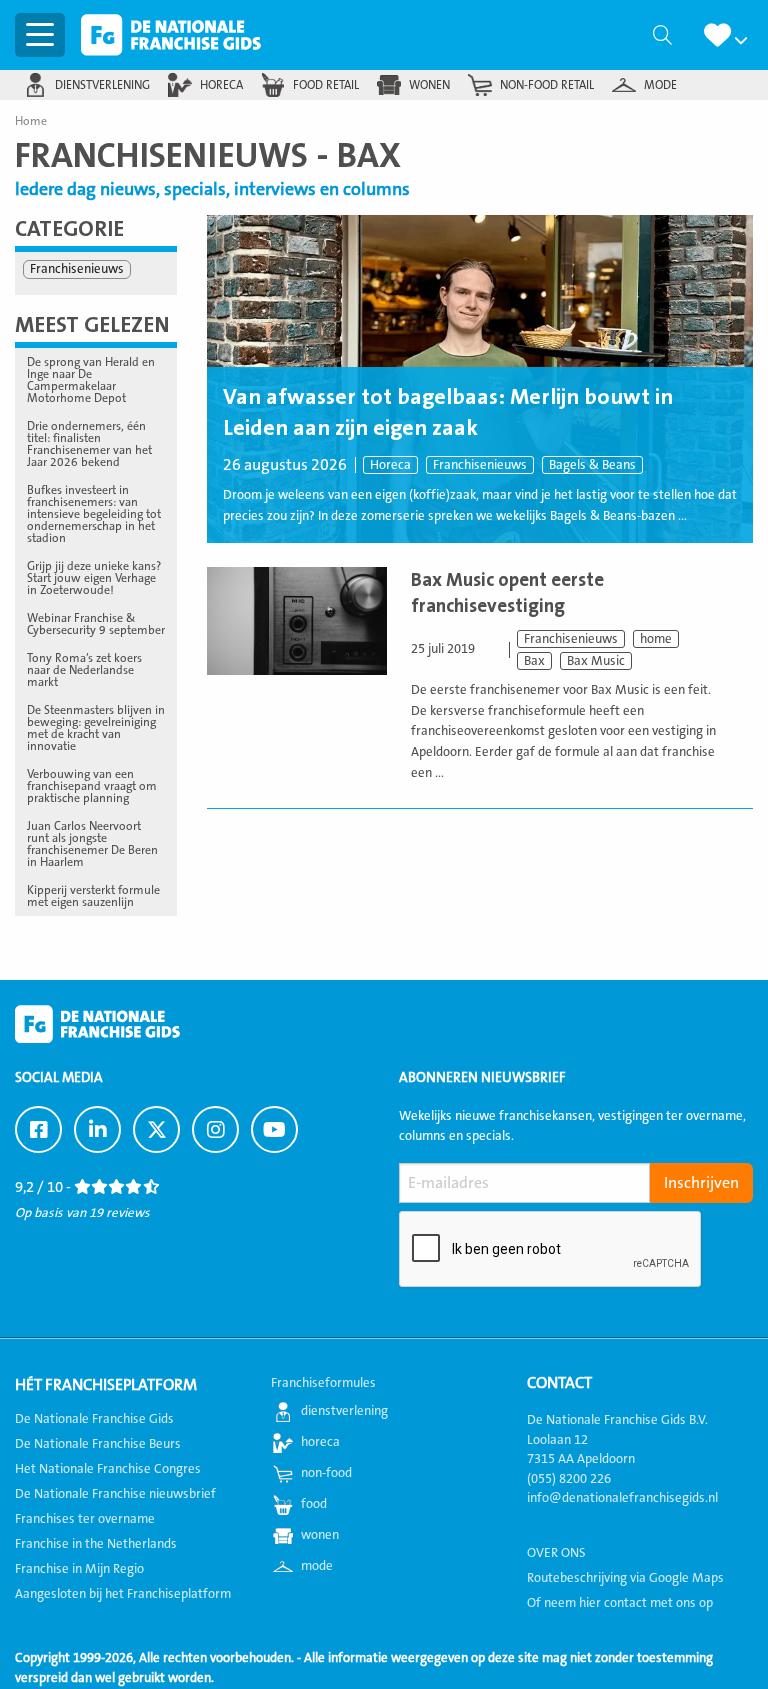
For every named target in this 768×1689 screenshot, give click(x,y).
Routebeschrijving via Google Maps (625, 1578)
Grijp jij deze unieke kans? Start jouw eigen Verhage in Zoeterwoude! (94, 578)
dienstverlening (102, 85)
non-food (326, 1473)
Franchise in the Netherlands (96, 1544)
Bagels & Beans (592, 465)
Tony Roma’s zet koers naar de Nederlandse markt (84, 670)
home (656, 639)
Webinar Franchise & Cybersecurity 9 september (96, 624)
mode (660, 85)
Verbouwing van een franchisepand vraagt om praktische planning (92, 786)
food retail (326, 85)
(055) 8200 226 (569, 1479)
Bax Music (596, 661)
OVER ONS (556, 1553)
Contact (559, 1383)
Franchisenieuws (480, 465)
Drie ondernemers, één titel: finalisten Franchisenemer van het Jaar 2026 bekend (89, 444)
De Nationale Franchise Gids (171, 35)
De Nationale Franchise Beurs (98, 1444)
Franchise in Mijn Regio (79, 1569)
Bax (534, 661)
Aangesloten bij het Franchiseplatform (123, 1594)
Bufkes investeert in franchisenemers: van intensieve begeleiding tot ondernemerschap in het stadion (94, 514)
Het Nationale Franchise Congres (108, 1469)
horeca (221, 85)
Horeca (390, 465)
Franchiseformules (323, 1383)
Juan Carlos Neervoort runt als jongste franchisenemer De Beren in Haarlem (92, 844)
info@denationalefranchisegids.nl (622, 1498)
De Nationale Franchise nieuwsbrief (115, 1494)
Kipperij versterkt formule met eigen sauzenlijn (93, 896)
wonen (429, 85)
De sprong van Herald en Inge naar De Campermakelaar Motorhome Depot (91, 380)
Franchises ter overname (85, 1519)
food (314, 1504)
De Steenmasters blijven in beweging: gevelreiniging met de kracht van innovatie (96, 728)
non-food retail (547, 85)
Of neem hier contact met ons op (620, 1603)
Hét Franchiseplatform (106, 1385)
